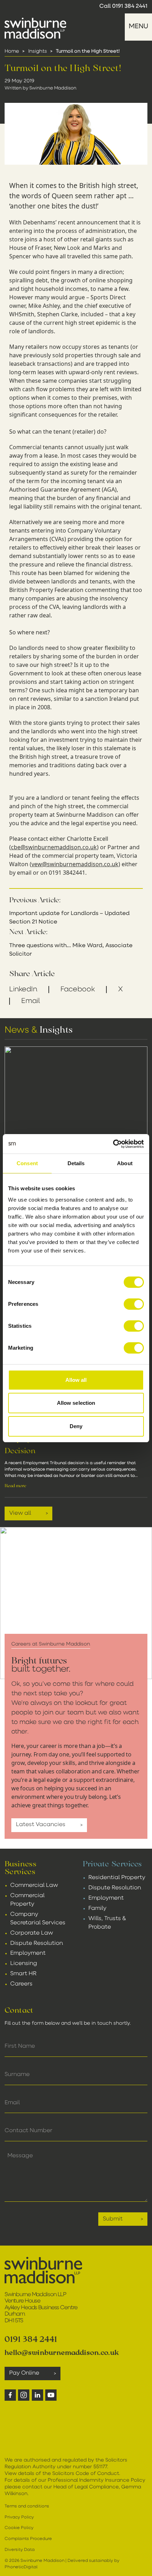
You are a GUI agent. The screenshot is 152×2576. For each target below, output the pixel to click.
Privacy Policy (19, 2517)
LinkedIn (23, 990)
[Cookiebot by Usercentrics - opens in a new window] (113, 1144)
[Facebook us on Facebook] (10, 2395)
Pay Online (24, 2373)
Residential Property (117, 1878)
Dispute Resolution (37, 1943)
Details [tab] (76, 1163)
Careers (21, 1984)
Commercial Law (34, 1885)
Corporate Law (32, 1933)
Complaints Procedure (28, 2539)
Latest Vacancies (41, 1825)
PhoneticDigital (21, 2567)
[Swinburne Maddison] (36, 28)
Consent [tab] (27, 1163)
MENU (138, 27)
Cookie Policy (19, 2528)
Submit (113, 2219)
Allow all (76, 1380)
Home (12, 51)
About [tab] (125, 1163)
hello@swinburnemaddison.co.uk (62, 2352)
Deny (76, 1426)
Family (97, 1908)
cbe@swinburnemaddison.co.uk (54, 847)
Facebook (78, 990)
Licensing (24, 1964)
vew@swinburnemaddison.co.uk (75, 864)
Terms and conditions (27, 2506)
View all (20, 1513)
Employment (28, 1953)
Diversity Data (20, 2550)
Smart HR (23, 1974)
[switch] (134, 1304)
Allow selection (76, 1403)
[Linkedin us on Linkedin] (37, 2395)
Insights (38, 51)
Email (31, 1001)
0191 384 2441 (130, 6)
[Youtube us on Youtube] (51, 2395)
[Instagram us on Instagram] (24, 2395)
